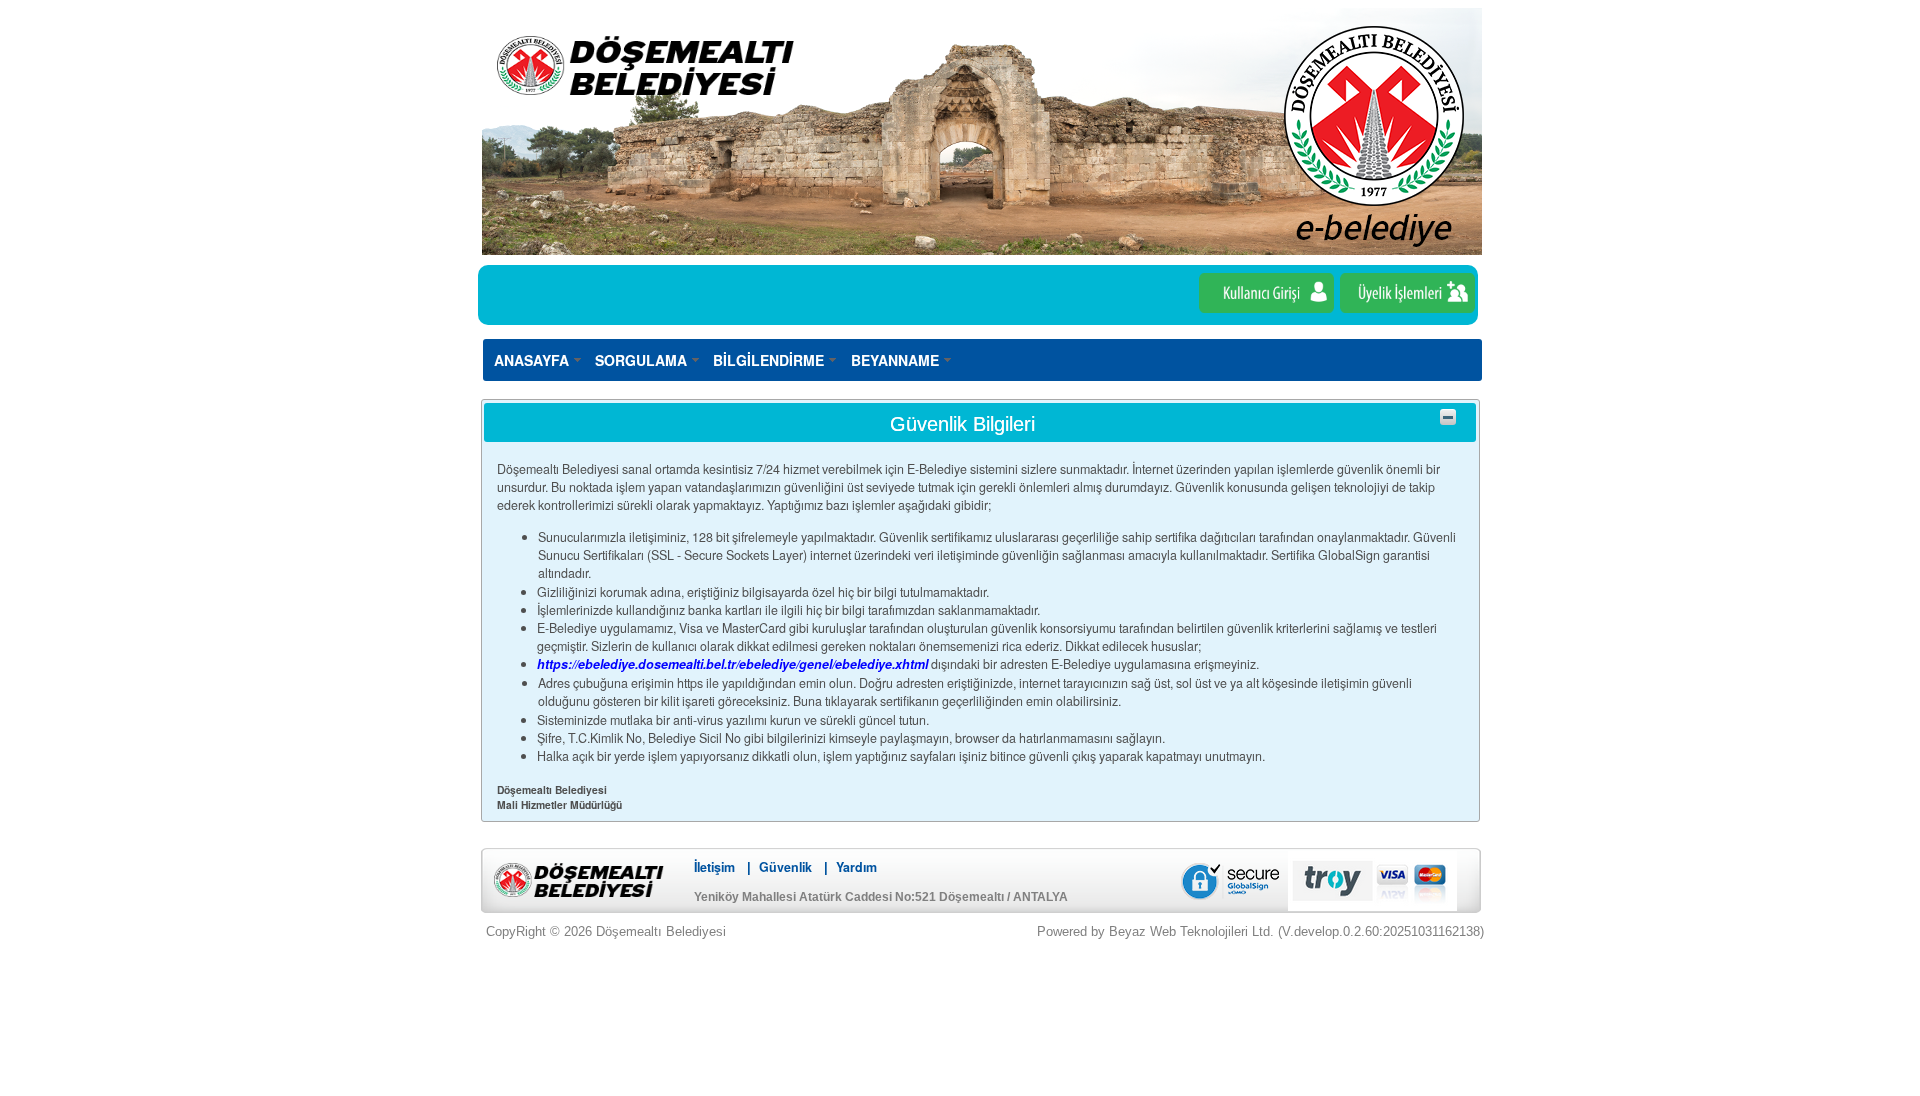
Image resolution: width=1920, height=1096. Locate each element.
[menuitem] (538, 359)
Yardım (856, 867)
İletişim (714, 867)
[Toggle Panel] (1448, 417)
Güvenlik (785, 867)
